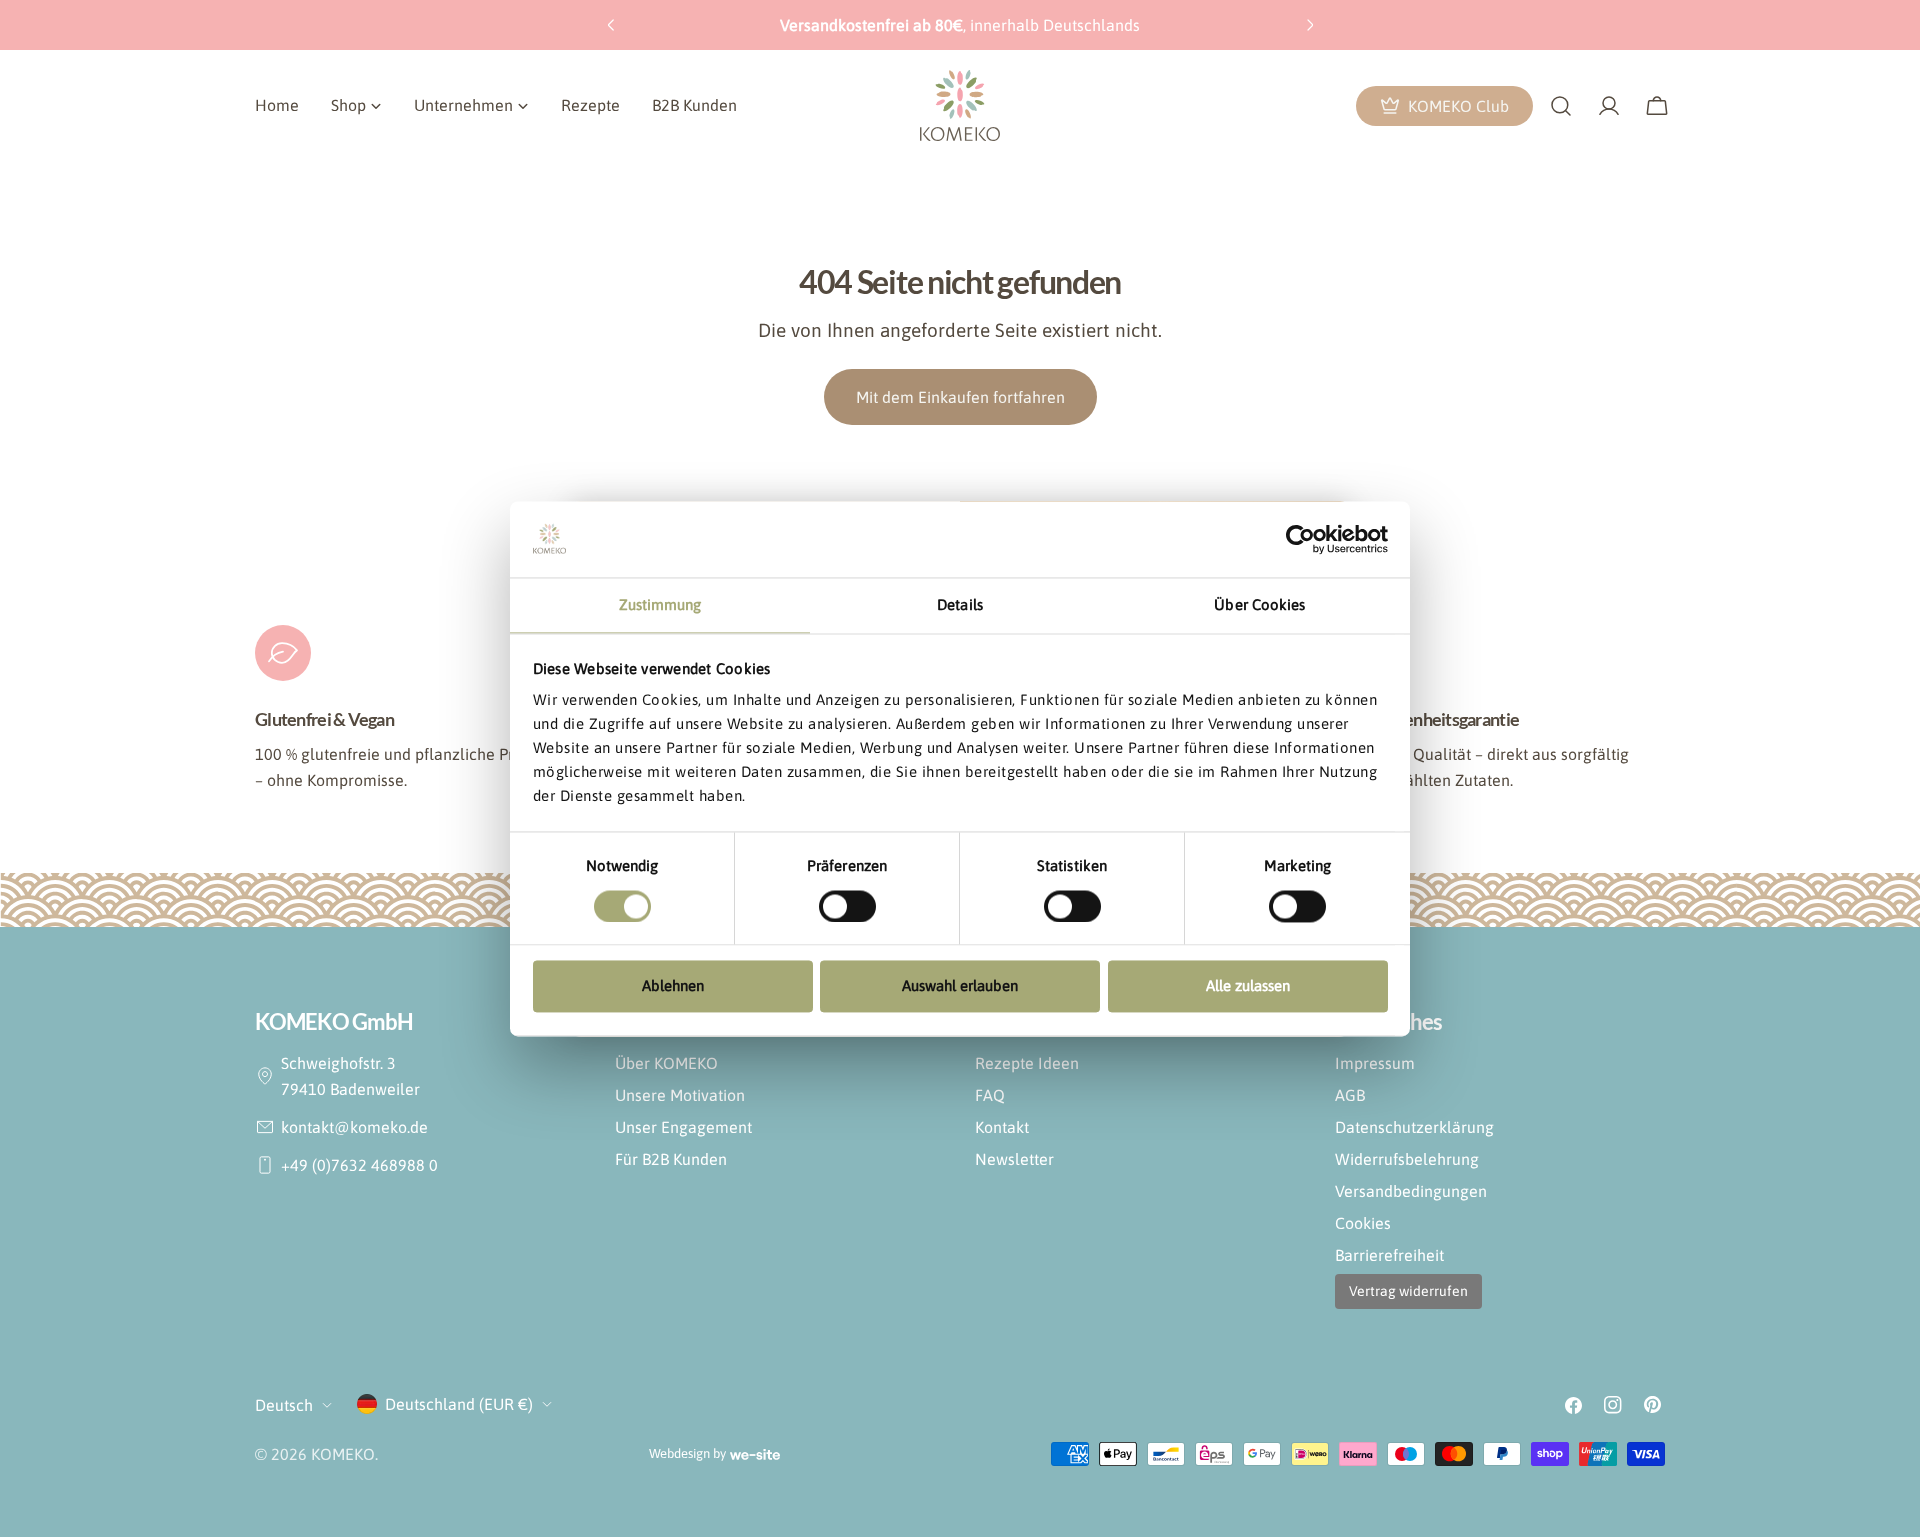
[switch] (847, 906)
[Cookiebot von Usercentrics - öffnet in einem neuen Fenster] (1300, 539)
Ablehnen (673, 986)
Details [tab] (960, 605)
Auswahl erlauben (960, 986)
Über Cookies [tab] (1259, 605)
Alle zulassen (1248, 986)
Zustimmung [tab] (660, 605)
